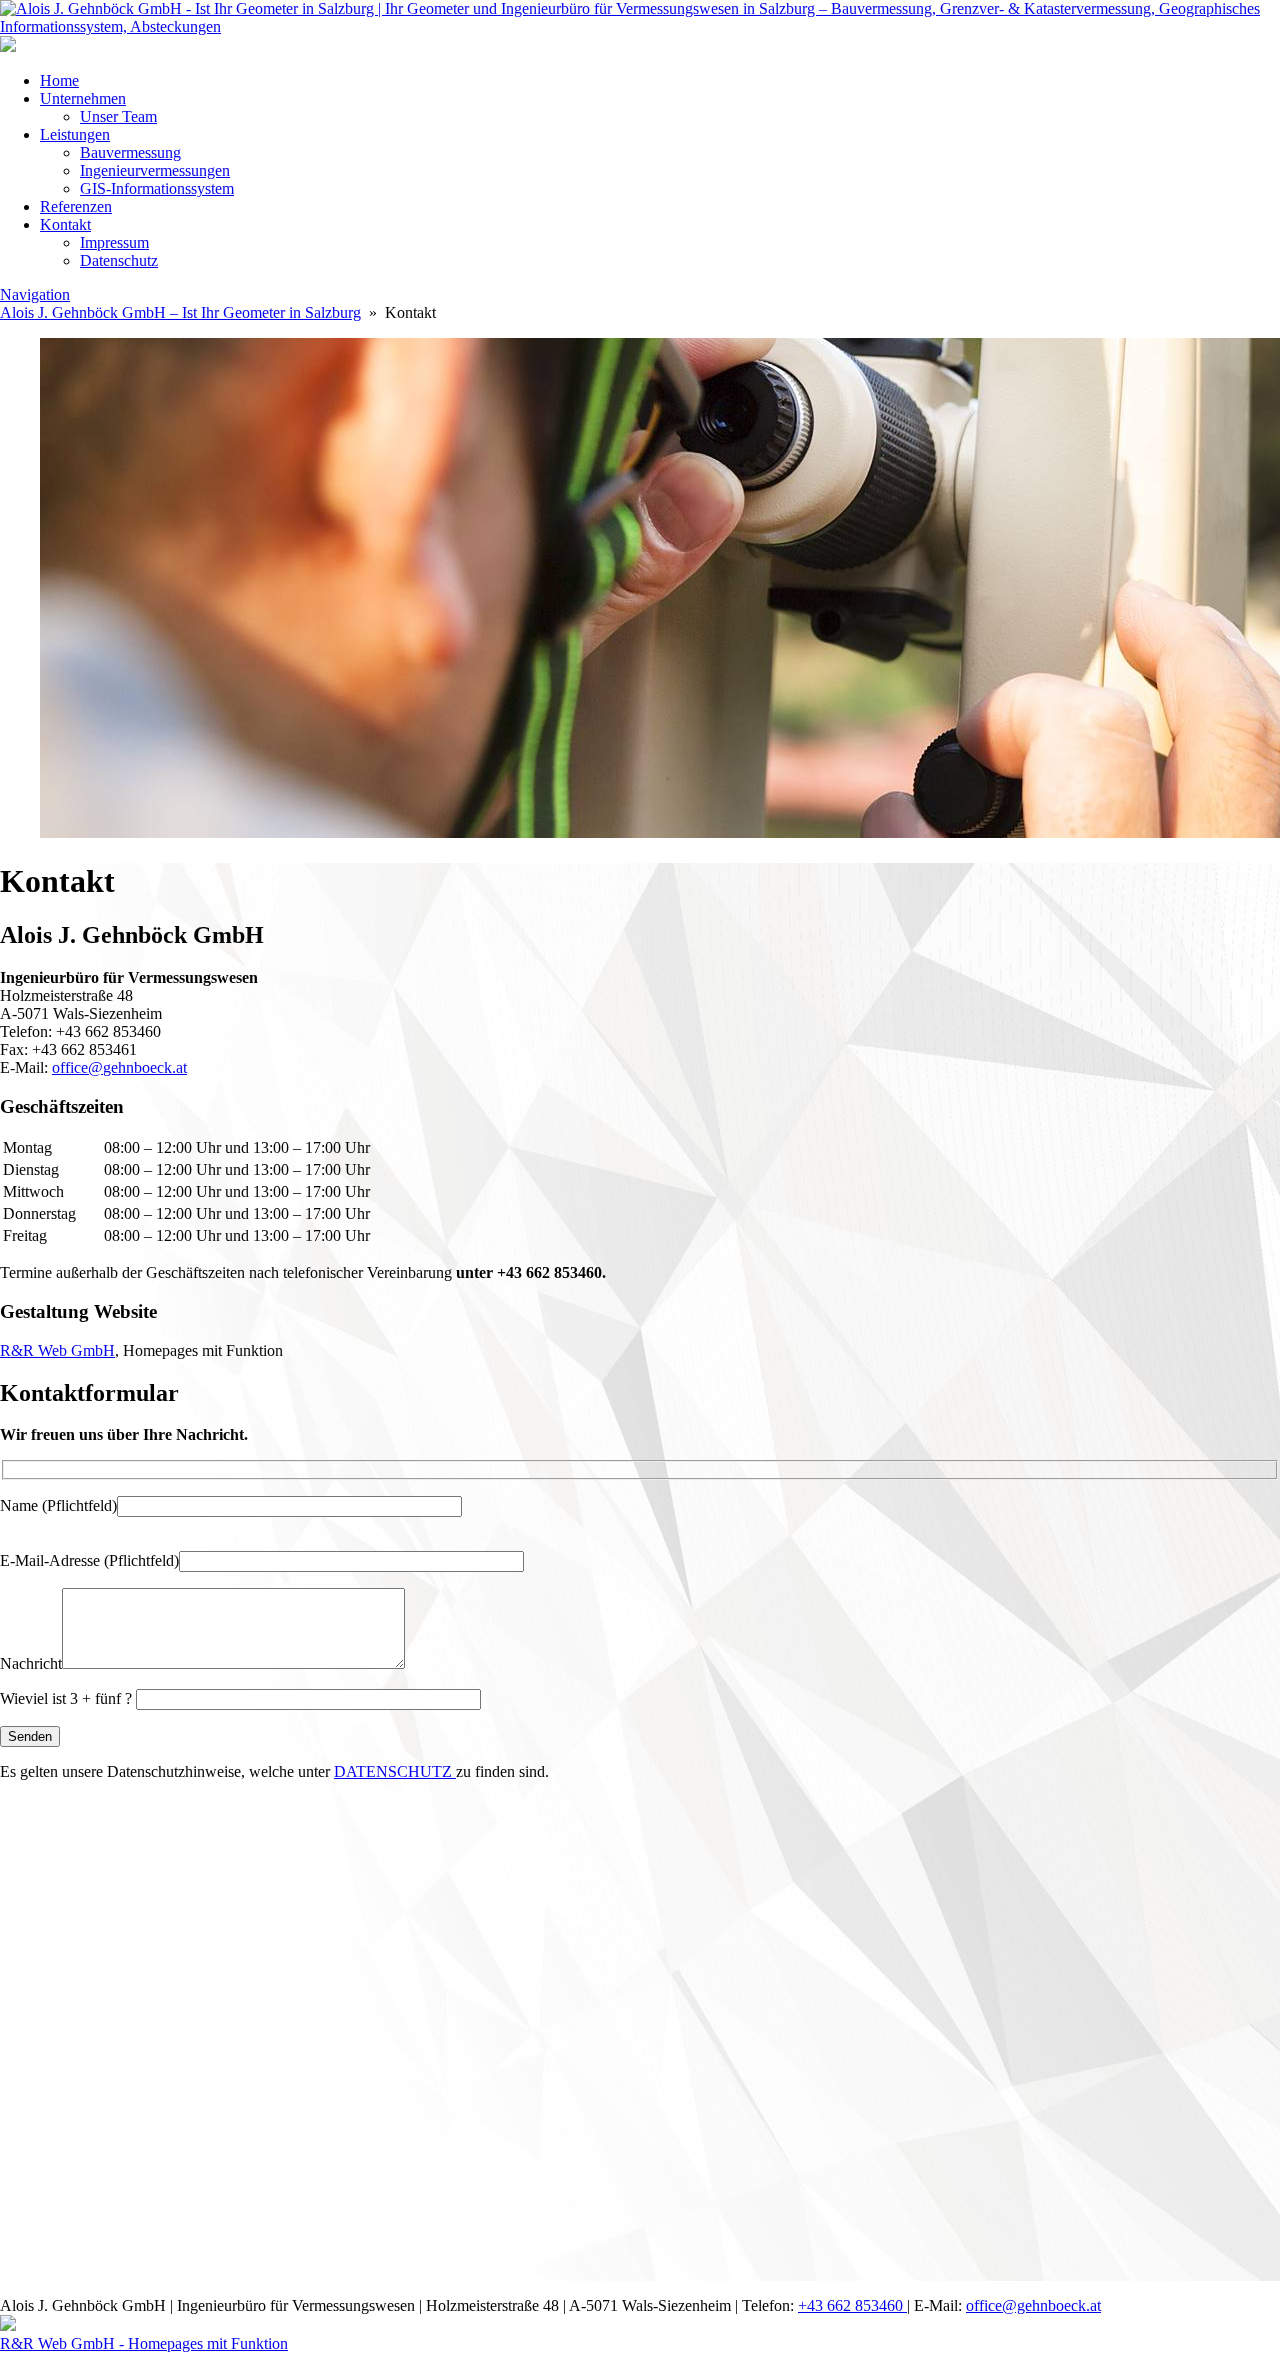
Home (59, 80)
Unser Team (118, 116)
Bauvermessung (130, 152)
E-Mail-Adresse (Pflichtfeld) (89, 1560)
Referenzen (76, 206)
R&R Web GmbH (57, 1350)
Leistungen (75, 134)
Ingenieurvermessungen (155, 170)
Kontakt (65, 224)
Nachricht (31, 1663)
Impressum (114, 242)
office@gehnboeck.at (119, 1067)
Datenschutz (119, 260)
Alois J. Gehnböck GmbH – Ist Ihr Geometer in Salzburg (180, 312)
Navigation (35, 294)
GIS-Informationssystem (157, 188)
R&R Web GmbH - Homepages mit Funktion (144, 2343)
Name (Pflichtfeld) (58, 1505)
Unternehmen (83, 98)
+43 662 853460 (852, 2305)
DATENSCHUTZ (395, 1771)
